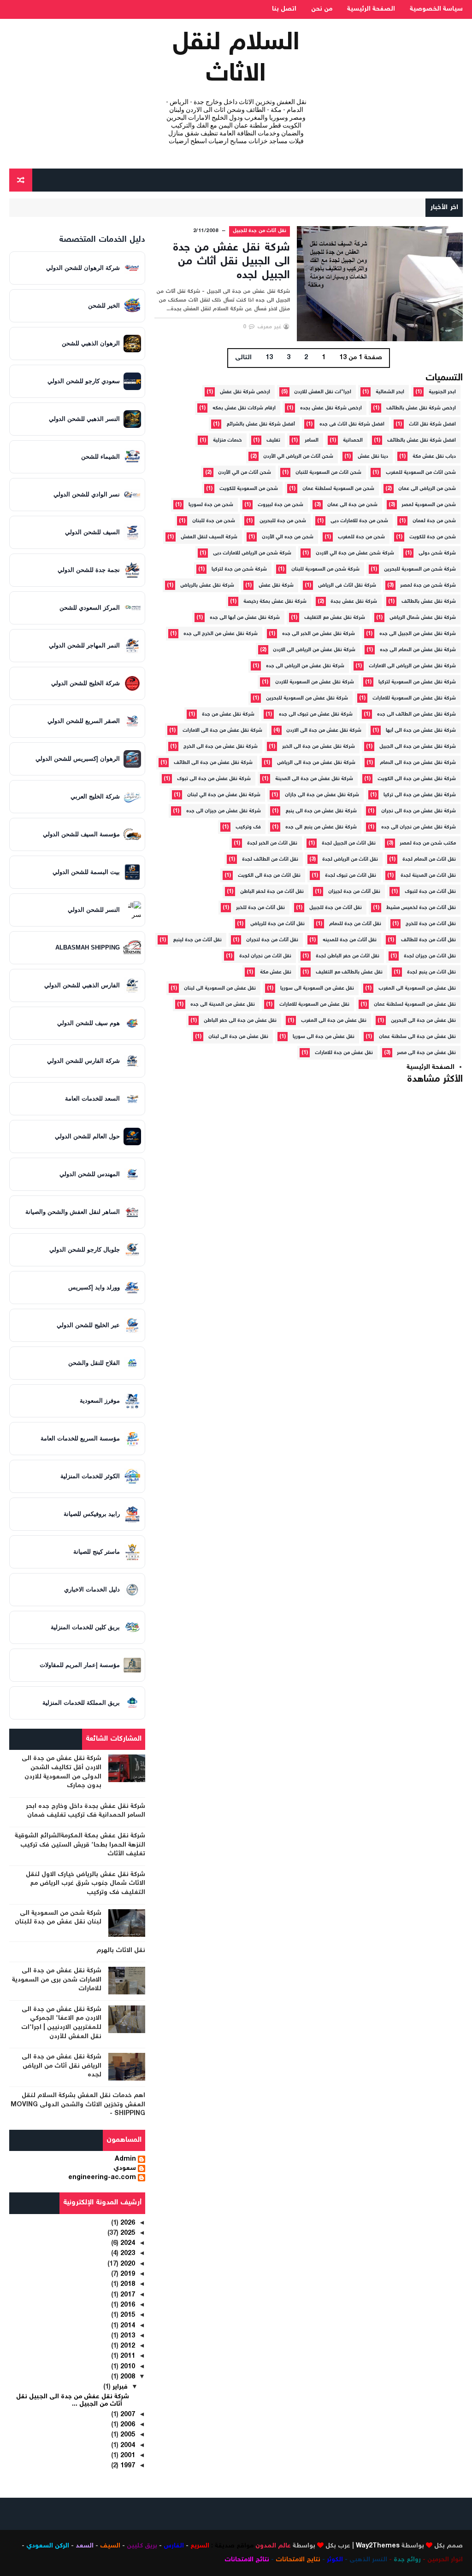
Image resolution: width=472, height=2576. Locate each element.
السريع (200, 2546)
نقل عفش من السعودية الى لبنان (220, 988)
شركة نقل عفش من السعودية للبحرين (307, 698)
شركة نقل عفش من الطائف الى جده (416, 714)
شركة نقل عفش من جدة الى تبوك (214, 779)
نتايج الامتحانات (298, 2560)
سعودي (125, 2169)
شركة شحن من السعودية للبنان (325, 569)
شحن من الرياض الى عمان (427, 489)
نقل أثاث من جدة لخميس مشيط (421, 908)
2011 (127, 2356)
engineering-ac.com (102, 2178)
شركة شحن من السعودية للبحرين (420, 569)
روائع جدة (407, 2560)
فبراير (119, 2387)
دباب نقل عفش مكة (434, 457)
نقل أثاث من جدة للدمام (355, 924)
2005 (127, 2435)
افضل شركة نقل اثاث (432, 424)
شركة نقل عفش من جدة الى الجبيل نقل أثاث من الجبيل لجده (231, 262)
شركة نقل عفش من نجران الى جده (419, 827)
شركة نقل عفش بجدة (354, 602)
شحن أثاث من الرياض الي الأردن (298, 457)
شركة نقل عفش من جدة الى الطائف (213, 763)
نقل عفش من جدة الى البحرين (423, 1021)
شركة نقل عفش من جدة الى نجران (419, 811)
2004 (127, 2446)
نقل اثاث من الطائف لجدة (270, 860)
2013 (127, 2336)
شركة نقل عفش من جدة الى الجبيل (418, 747)
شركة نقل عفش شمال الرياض (423, 618)
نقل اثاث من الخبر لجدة (272, 843)
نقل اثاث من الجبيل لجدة (349, 843)
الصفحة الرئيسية (371, 9)
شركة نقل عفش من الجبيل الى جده (418, 634)
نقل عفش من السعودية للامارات (314, 1005)
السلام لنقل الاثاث (236, 59)
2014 (127, 2326)
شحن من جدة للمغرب (361, 537)
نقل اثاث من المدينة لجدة (428, 876)
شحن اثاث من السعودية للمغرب (421, 473)
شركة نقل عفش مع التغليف (335, 618)
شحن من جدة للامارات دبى (359, 521)
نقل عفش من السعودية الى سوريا (317, 988)
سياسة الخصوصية (436, 9)
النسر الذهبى (368, 2560)
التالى (243, 358)
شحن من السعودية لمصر (429, 505)
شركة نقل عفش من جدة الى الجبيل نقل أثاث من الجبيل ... (73, 2401)
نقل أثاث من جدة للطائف (428, 940)
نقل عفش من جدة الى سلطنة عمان (417, 1037)
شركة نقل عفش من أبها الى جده (245, 618)
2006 (127, 2425)
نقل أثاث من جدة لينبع (197, 940)
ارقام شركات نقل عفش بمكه (244, 408)
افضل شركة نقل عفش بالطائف (422, 440)
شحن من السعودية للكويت (249, 489)
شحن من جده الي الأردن (288, 537)
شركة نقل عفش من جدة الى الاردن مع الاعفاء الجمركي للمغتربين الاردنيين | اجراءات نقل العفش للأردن (61, 2023)
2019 (127, 2274)
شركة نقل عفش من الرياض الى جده (305, 666)
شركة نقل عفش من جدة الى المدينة (314, 779)
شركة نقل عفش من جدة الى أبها (421, 731)
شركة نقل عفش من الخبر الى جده (319, 634)
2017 (127, 2295)
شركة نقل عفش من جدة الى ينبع (321, 811)
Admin (125, 2160)
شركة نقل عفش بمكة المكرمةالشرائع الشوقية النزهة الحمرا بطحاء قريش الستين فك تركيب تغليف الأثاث (80, 1845)
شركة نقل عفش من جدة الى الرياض (316, 763)
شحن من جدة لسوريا (211, 505)
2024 (127, 2244)
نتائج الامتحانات (247, 2560)
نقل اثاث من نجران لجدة (265, 956)
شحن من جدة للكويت (433, 537)
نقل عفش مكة (276, 972)
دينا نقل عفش (373, 457)
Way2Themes (378, 2546)
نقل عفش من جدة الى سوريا (324, 1037)
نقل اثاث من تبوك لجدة (351, 876)
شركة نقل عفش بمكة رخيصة (275, 602)
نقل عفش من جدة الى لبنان (238, 1037)
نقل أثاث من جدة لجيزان (354, 892)
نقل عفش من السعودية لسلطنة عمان (415, 1005)
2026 (127, 2223)
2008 (127, 2377)
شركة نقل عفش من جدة (228, 714)
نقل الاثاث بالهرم (121, 1951)
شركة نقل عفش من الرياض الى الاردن (314, 650)
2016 (127, 2305)
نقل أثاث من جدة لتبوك (430, 892)
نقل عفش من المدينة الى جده (223, 1005)
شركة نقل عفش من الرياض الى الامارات (412, 666)
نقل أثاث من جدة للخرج (431, 924)
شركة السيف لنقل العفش (209, 537)
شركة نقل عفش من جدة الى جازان (322, 795)
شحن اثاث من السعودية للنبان (328, 473)
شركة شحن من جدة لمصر (428, 586)
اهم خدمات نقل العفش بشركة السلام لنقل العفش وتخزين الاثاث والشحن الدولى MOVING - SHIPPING (78, 2105)
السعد (85, 2546)
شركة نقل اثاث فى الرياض (347, 586)
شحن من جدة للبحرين (283, 521)
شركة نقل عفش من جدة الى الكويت (417, 779)
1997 (127, 2466)
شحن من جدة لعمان (434, 521)
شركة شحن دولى (437, 553)
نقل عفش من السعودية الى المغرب (417, 988)
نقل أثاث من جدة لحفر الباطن (272, 892)
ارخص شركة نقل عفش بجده (331, 408)
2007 (127, 2415)
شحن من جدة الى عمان (352, 505)
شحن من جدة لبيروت (280, 505)
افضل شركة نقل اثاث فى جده (352, 424)
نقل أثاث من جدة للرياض (277, 924)
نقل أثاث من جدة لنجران (272, 940)
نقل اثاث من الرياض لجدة (350, 860)
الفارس (174, 2546)
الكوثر (335, 2560)
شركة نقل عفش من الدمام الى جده (418, 650)
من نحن (322, 9)
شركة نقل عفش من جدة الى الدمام (418, 763)
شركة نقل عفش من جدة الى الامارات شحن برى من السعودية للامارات (57, 1980)
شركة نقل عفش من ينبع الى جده (321, 827)
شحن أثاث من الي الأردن (245, 473)
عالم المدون (273, 2546)
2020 (127, 2264)
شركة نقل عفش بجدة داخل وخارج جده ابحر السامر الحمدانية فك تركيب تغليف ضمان (86, 1811)
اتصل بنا (284, 9)
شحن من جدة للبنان (214, 521)
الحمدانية (353, 440)
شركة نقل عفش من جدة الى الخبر (319, 747)
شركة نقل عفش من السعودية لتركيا (417, 682)
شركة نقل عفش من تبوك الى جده (316, 714)
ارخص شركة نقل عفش (245, 392)
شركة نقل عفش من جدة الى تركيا (420, 795)
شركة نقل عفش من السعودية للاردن (315, 682)
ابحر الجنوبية (442, 392)
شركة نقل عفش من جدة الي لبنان (224, 795)
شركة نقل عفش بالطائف (429, 602)
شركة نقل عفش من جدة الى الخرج (221, 747)
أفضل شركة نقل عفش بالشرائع (261, 424)
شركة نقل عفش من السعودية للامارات (414, 698)
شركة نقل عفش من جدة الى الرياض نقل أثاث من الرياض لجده (62, 2066)
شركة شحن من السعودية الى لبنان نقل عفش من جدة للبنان (58, 1918)
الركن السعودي (48, 2546)
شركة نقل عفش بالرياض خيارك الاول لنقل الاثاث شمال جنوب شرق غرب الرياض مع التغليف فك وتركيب (86, 1884)
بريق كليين (142, 2546)
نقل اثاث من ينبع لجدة (431, 972)
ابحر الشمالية (390, 392)
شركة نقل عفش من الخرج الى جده (221, 634)
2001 (127, 2456)
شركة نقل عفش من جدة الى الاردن (324, 731)
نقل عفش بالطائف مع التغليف (349, 972)
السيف (110, 2546)
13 (269, 358)
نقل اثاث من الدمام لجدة (429, 860)
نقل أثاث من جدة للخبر (260, 908)
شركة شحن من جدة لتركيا (239, 569)
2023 (127, 2254)
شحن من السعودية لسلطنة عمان (338, 489)
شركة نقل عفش (276, 586)
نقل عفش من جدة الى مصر (426, 1053)
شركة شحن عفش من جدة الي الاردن (355, 553)
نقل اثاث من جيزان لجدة (430, 956)
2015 (127, 2315)
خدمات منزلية (227, 440)
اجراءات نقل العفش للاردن (323, 392)
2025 (127, 2233)
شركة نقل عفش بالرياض (207, 586)
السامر (312, 440)
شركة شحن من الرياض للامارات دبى (252, 553)
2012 (127, 2346)
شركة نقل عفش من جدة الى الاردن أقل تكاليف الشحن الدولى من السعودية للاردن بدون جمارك (62, 1772)
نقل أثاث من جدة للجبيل (260, 231)
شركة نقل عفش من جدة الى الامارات (222, 731)
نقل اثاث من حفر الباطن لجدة (348, 956)
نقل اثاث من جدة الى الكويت (269, 876)
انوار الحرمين (445, 2560)
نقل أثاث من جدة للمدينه (350, 940)
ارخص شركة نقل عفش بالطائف (421, 408)
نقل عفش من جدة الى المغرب (334, 1021)
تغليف (273, 440)
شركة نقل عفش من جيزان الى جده (224, 811)
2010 (127, 2367)
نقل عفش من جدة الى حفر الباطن (240, 1021)
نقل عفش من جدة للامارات (344, 1053)
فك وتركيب (248, 827)
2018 (127, 2285)
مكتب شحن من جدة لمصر (428, 843)
